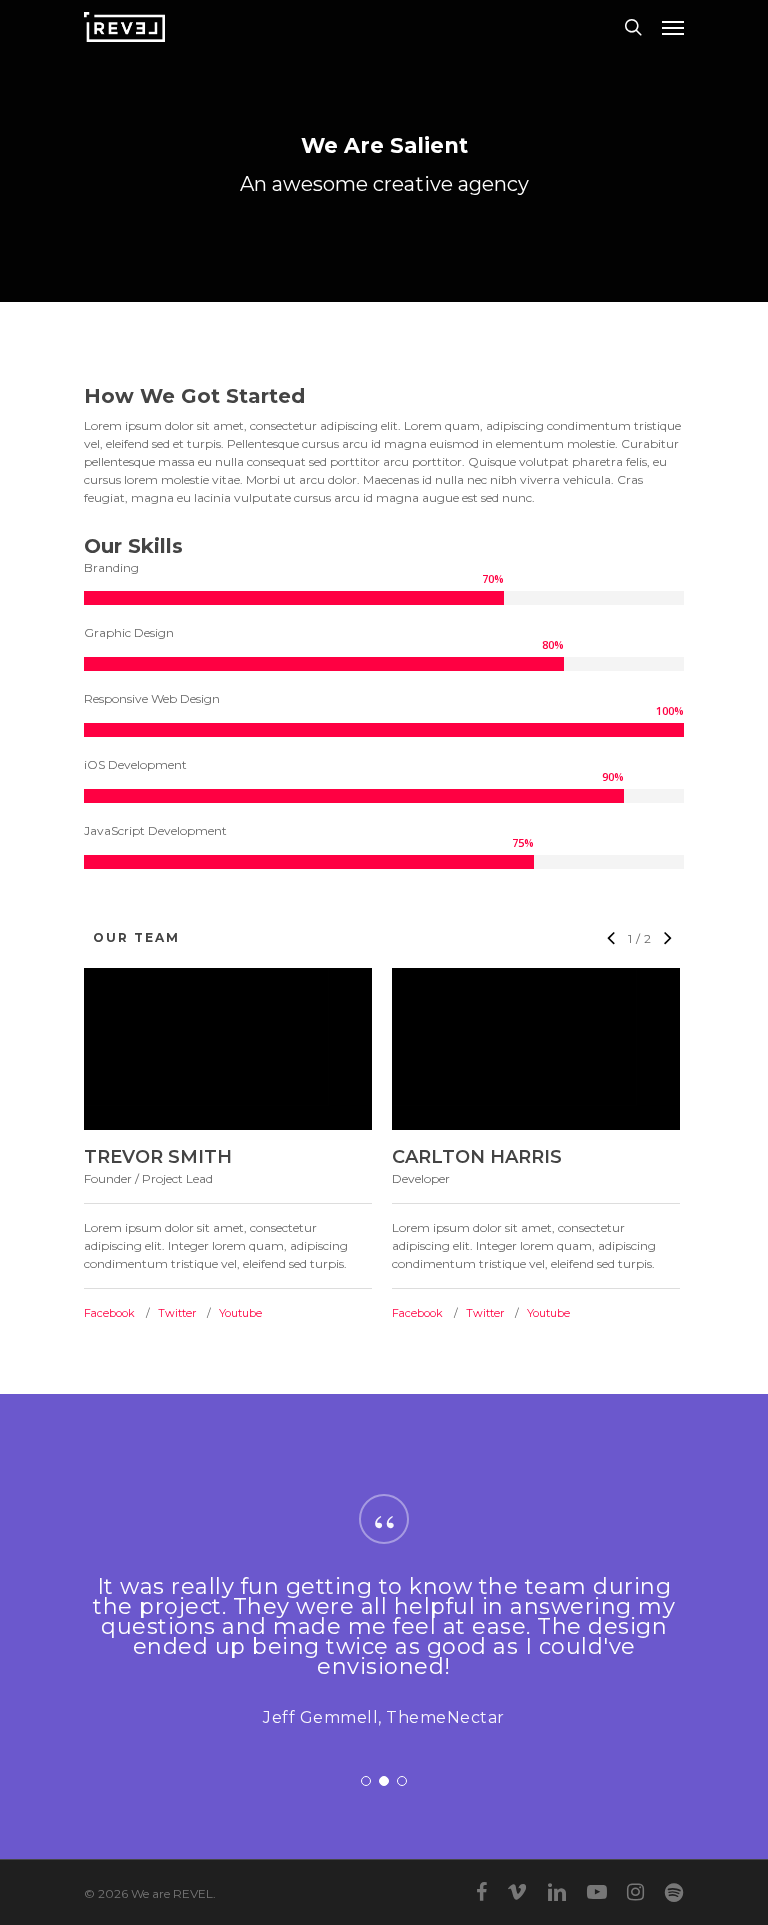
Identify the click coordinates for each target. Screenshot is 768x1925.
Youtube (240, 1313)
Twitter (177, 1313)
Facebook (109, 1313)
